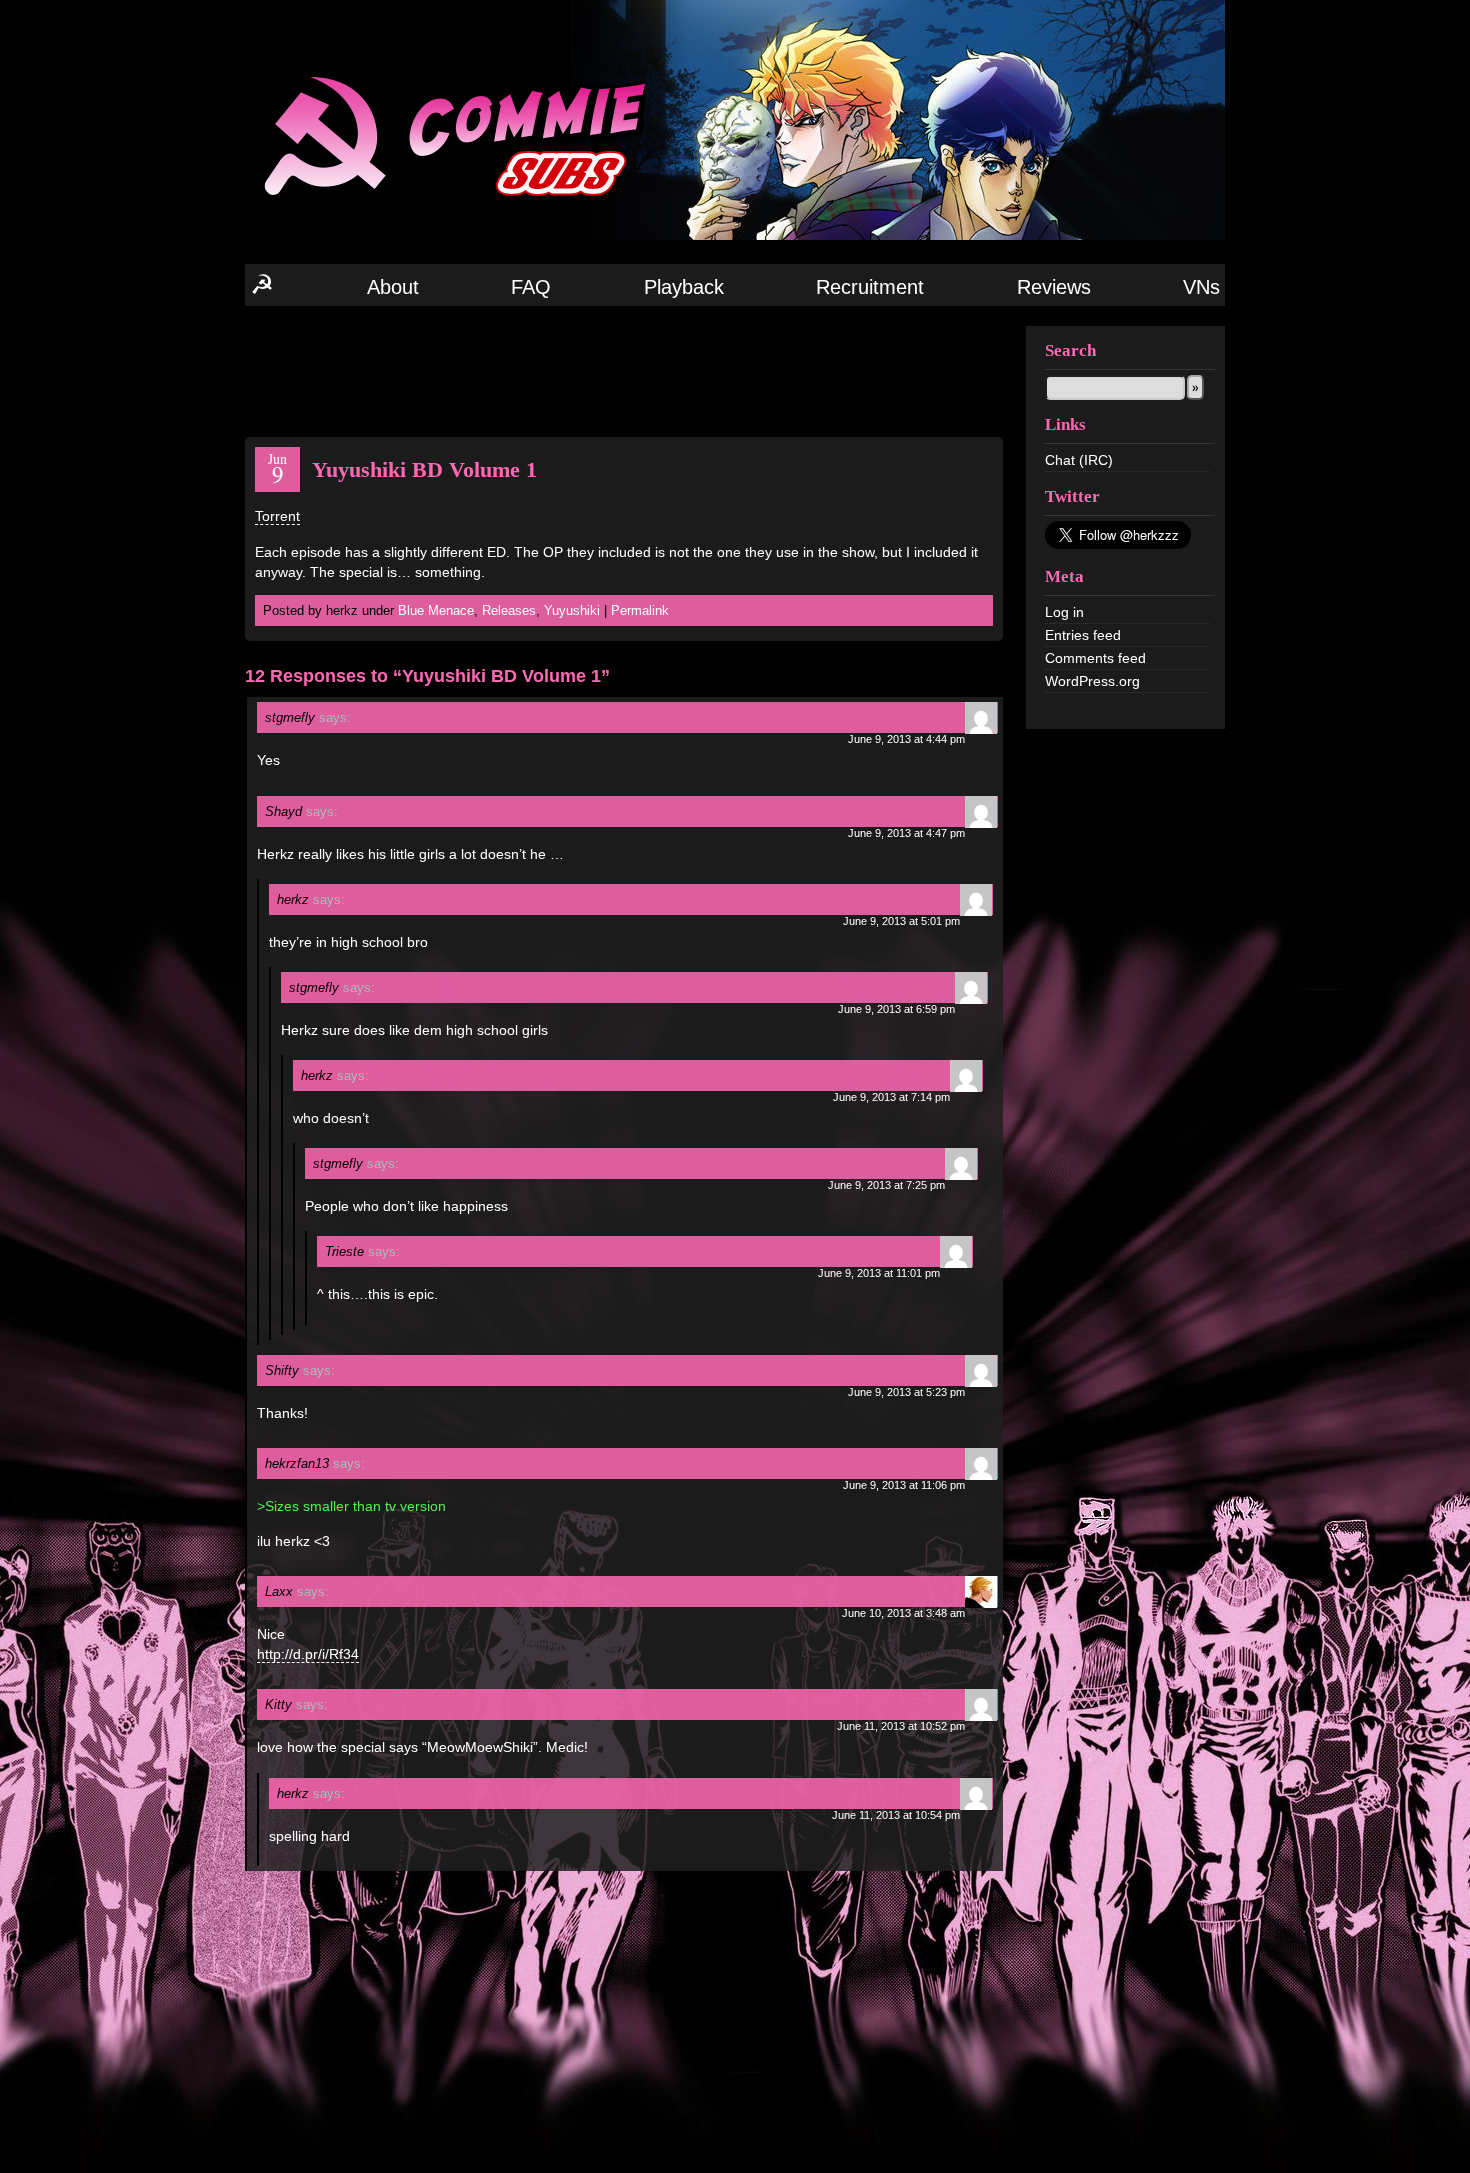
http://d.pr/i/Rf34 (308, 1654)
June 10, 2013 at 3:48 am (903, 1613)
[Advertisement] (624, 370)
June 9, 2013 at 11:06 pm (904, 1485)
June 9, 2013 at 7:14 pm (891, 1097)
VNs (1201, 287)
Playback (684, 287)
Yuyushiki (572, 610)
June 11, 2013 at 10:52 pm (901, 1726)
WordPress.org (1092, 681)
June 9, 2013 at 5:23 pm (906, 1392)
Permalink (640, 610)
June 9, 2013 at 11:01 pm (879, 1273)
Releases (509, 610)
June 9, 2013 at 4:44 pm (906, 739)
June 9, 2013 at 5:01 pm (901, 921)
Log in (1064, 612)
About (393, 287)
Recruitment (870, 287)
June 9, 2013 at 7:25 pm (886, 1185)
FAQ (531, 287)
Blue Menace (436, 610)
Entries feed (1083, 635)
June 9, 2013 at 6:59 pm (896, 1009)
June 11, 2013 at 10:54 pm (896, 1815)
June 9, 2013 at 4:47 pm (906, 833)
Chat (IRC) (1079, 460)
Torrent (277, 516)
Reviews (1054, 287)
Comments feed (1095, 658)
